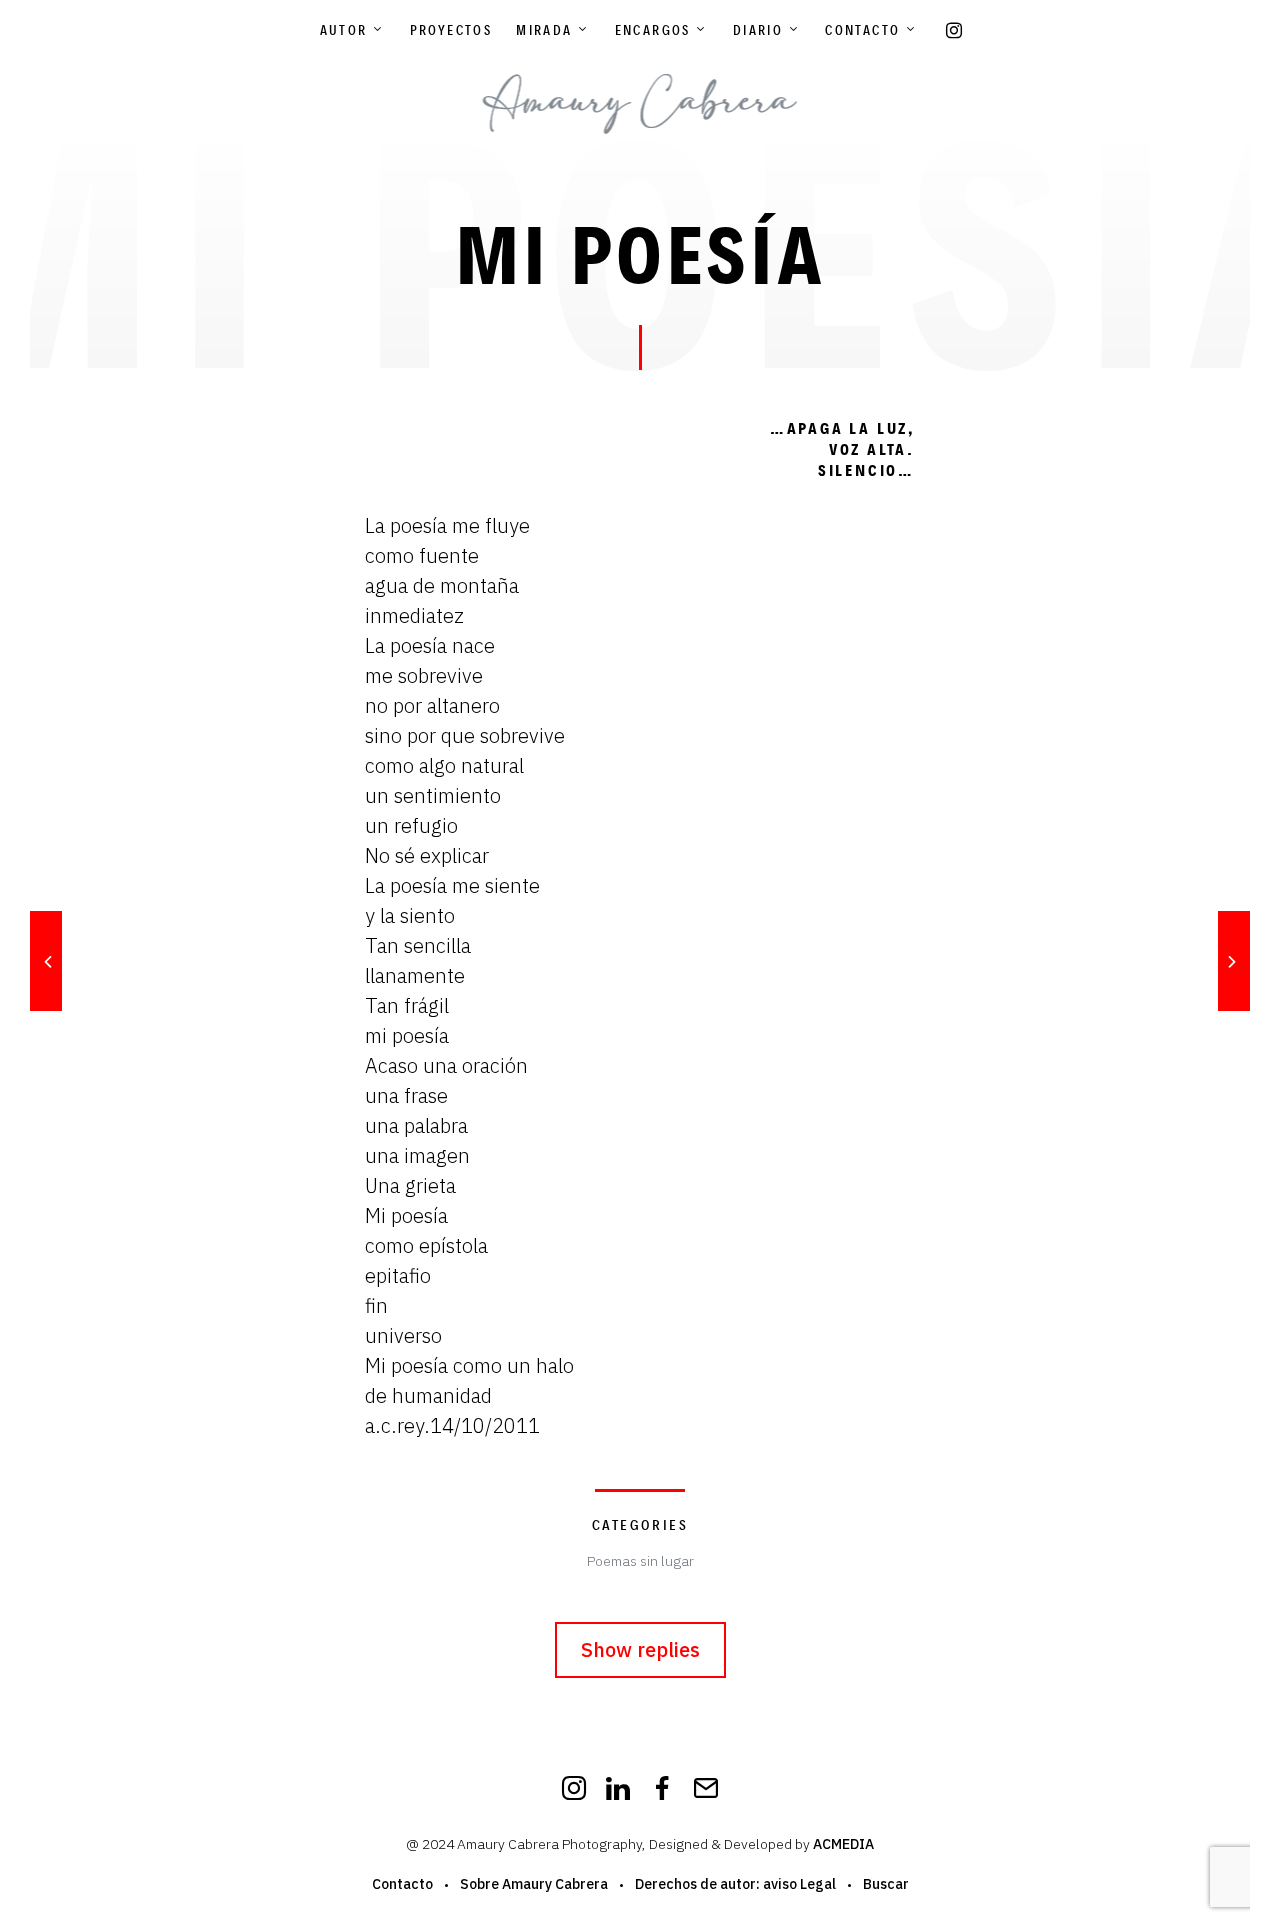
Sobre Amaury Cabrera (534, 1884)
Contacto (862, 30)
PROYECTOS (451, 30)
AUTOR (344, 30)
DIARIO (758, 30)
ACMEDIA (843, 1844)
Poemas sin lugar (640, 1561)
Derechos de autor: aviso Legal (735, 1884)
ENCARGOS (653, 30)
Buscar (886, 1884)
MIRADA (544, 30)
